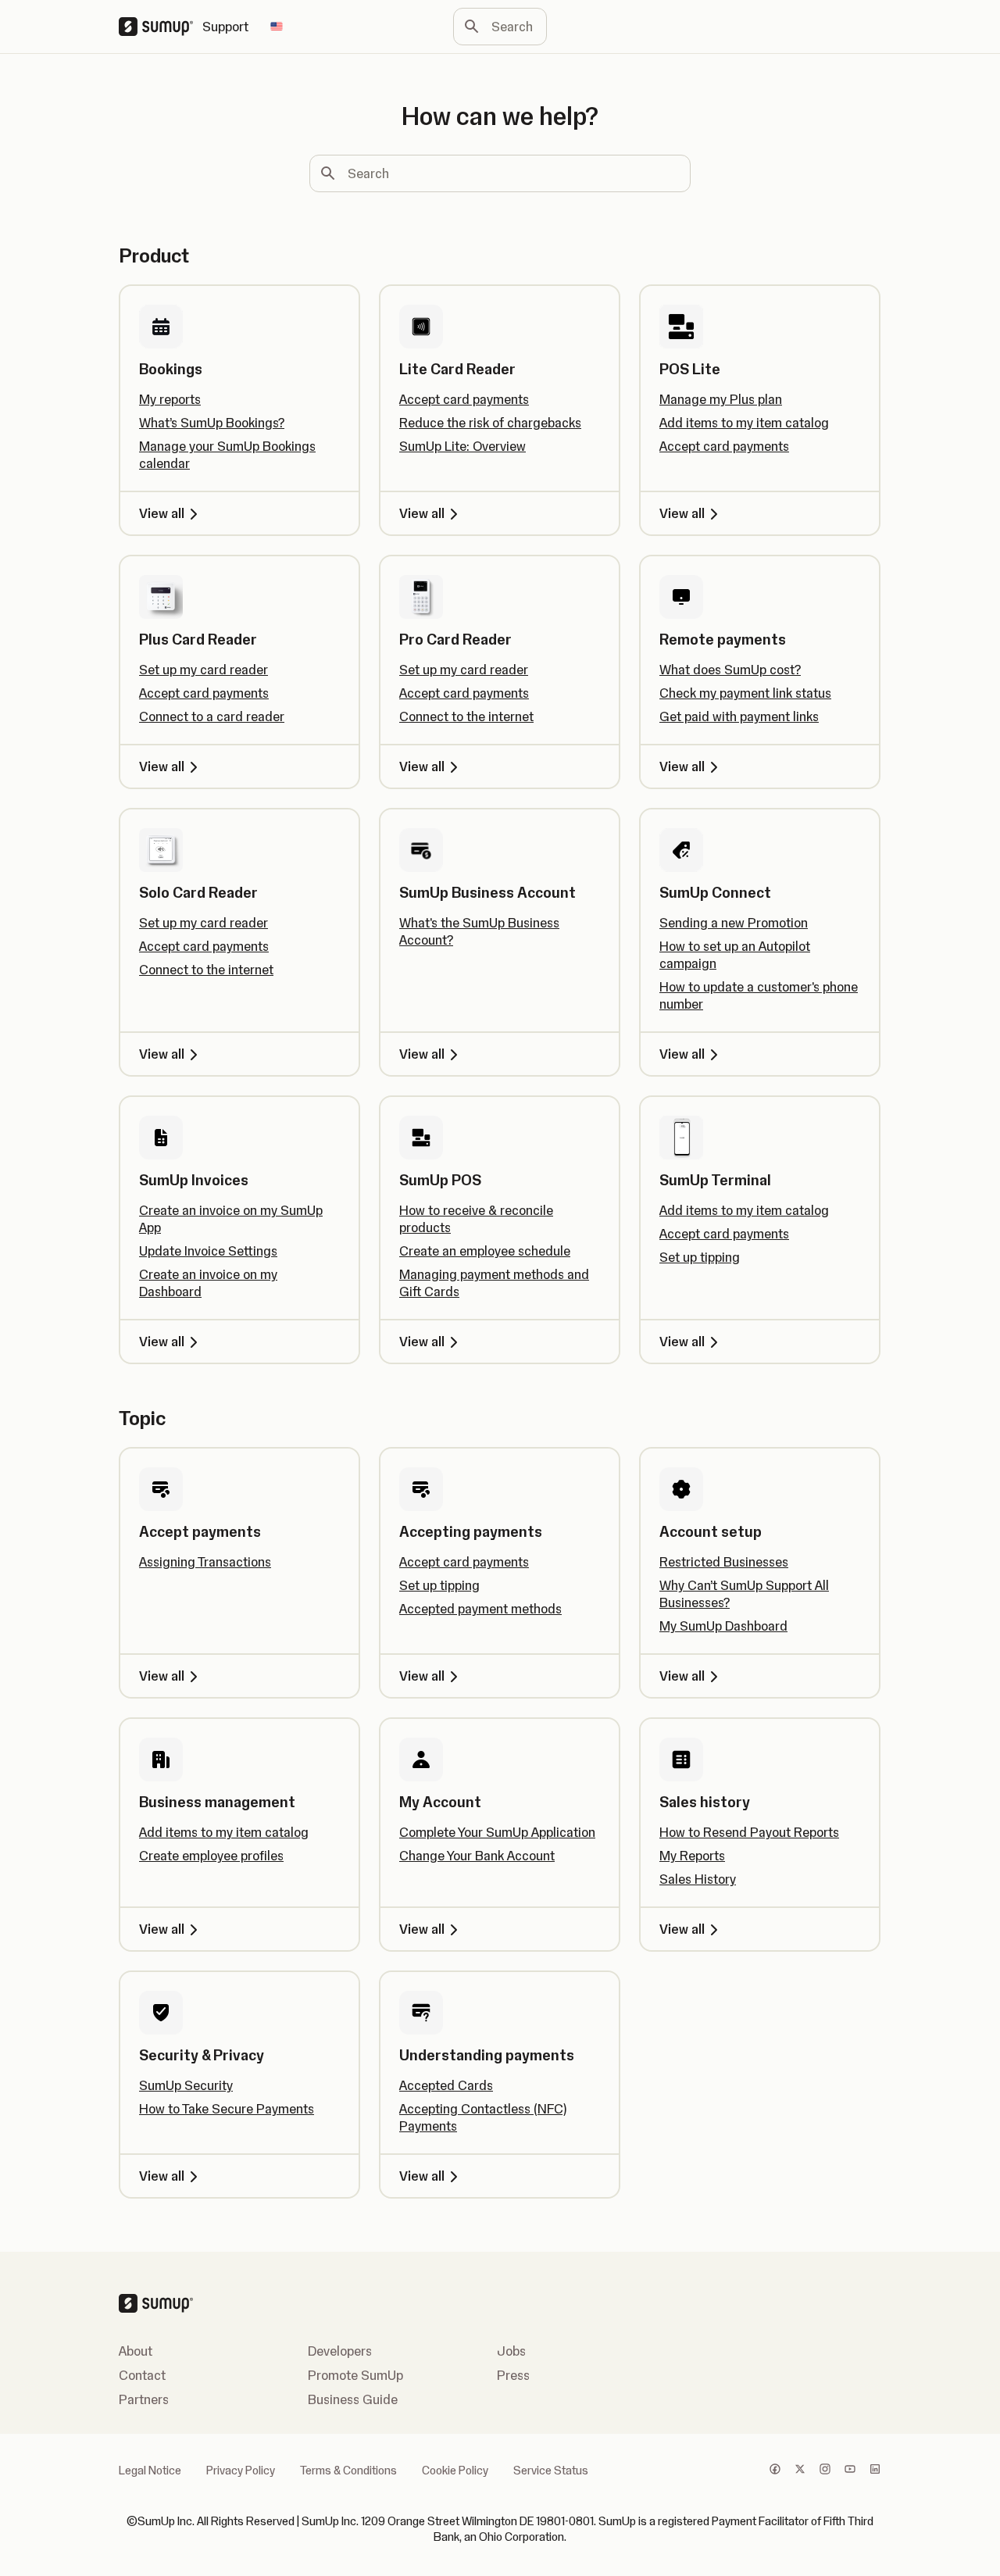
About (136, 2351)
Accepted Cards (446, 2085)
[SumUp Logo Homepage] (161, 27)
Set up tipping (700, 1257)
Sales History (698, 1879)
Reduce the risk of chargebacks (490, 423)
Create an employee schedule (485, 1251)
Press (513, 2375)
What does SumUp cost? (730, 670)
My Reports (692, 1856)
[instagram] (825, 2471)
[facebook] (775, 2471)
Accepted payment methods (480, 1609)
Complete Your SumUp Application (497, 1832)
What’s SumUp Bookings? (212, 423)
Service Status (551, 2471)
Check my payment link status (745, 693)
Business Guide (353, 2399)
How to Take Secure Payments (227, 2109)
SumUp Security (186, 2085)
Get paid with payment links (739, 716)
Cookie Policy (455, 2471)
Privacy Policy (241, 2471)
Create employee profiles (211, 1856)
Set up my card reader (204, 670)
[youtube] (850, 2471)
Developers (340, 2351)
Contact (142, 2375)
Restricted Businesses (724, 1562)
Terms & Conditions (348, 2471)
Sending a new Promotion (734, 923)
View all (162, 513)
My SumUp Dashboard (723, 1626)
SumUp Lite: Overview (462, 446)
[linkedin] (875, 2471)
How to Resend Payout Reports (749, 1832)
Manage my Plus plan (721, 399)
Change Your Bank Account (477, 1856)
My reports (170, 399)
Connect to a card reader (212, 716)
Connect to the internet (466, 716)
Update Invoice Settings (208, 1251)
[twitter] (800, 2471)
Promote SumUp (355, 2375)
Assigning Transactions (205, 1562)
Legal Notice (150, 2471)
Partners (144, 2399)
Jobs (511, 2351)
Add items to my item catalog (744, 423)
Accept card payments (464, 399)
